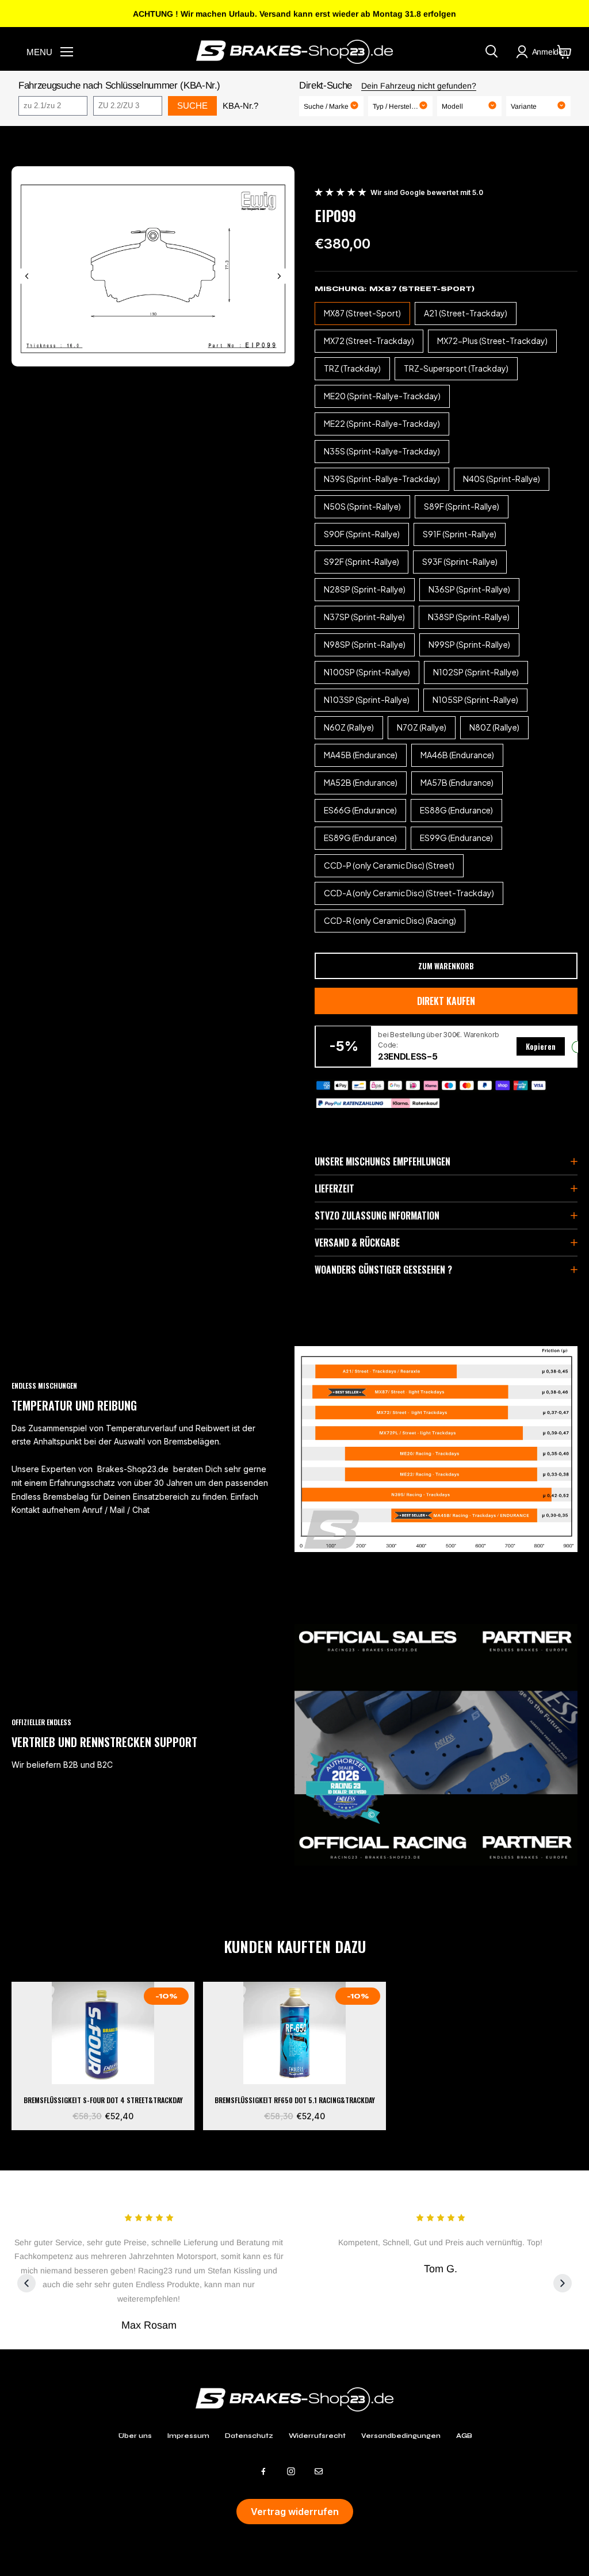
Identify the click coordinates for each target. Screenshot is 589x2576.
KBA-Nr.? (240, 106)
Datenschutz (249, 2436)
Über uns (135, 2436)
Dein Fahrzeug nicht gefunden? (419, 86)
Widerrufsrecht (317, 2436)
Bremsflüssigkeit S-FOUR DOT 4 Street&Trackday (103, 2100)
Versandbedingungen (401, 2436)
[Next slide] (279, 276)
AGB (464, 2436)
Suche (192, 106)
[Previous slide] (27, 276)
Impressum (188, 2436)
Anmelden (550, 52)
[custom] (263, 2471)
